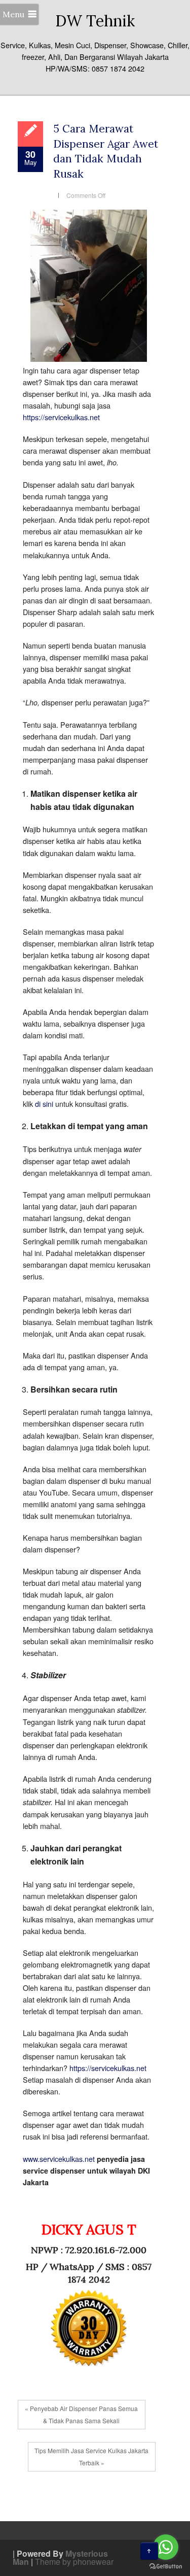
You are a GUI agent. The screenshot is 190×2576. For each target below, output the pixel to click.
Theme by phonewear (74, 2562)
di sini (44, 1104)
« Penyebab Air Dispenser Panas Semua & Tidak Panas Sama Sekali (81, 2414)
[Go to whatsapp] (166, 2547)
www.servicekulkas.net (59, 2159)
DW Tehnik (95, 21)
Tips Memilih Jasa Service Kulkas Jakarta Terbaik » (91, 2456)
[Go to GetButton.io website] (166, 2566)
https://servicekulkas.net (61, 417)
